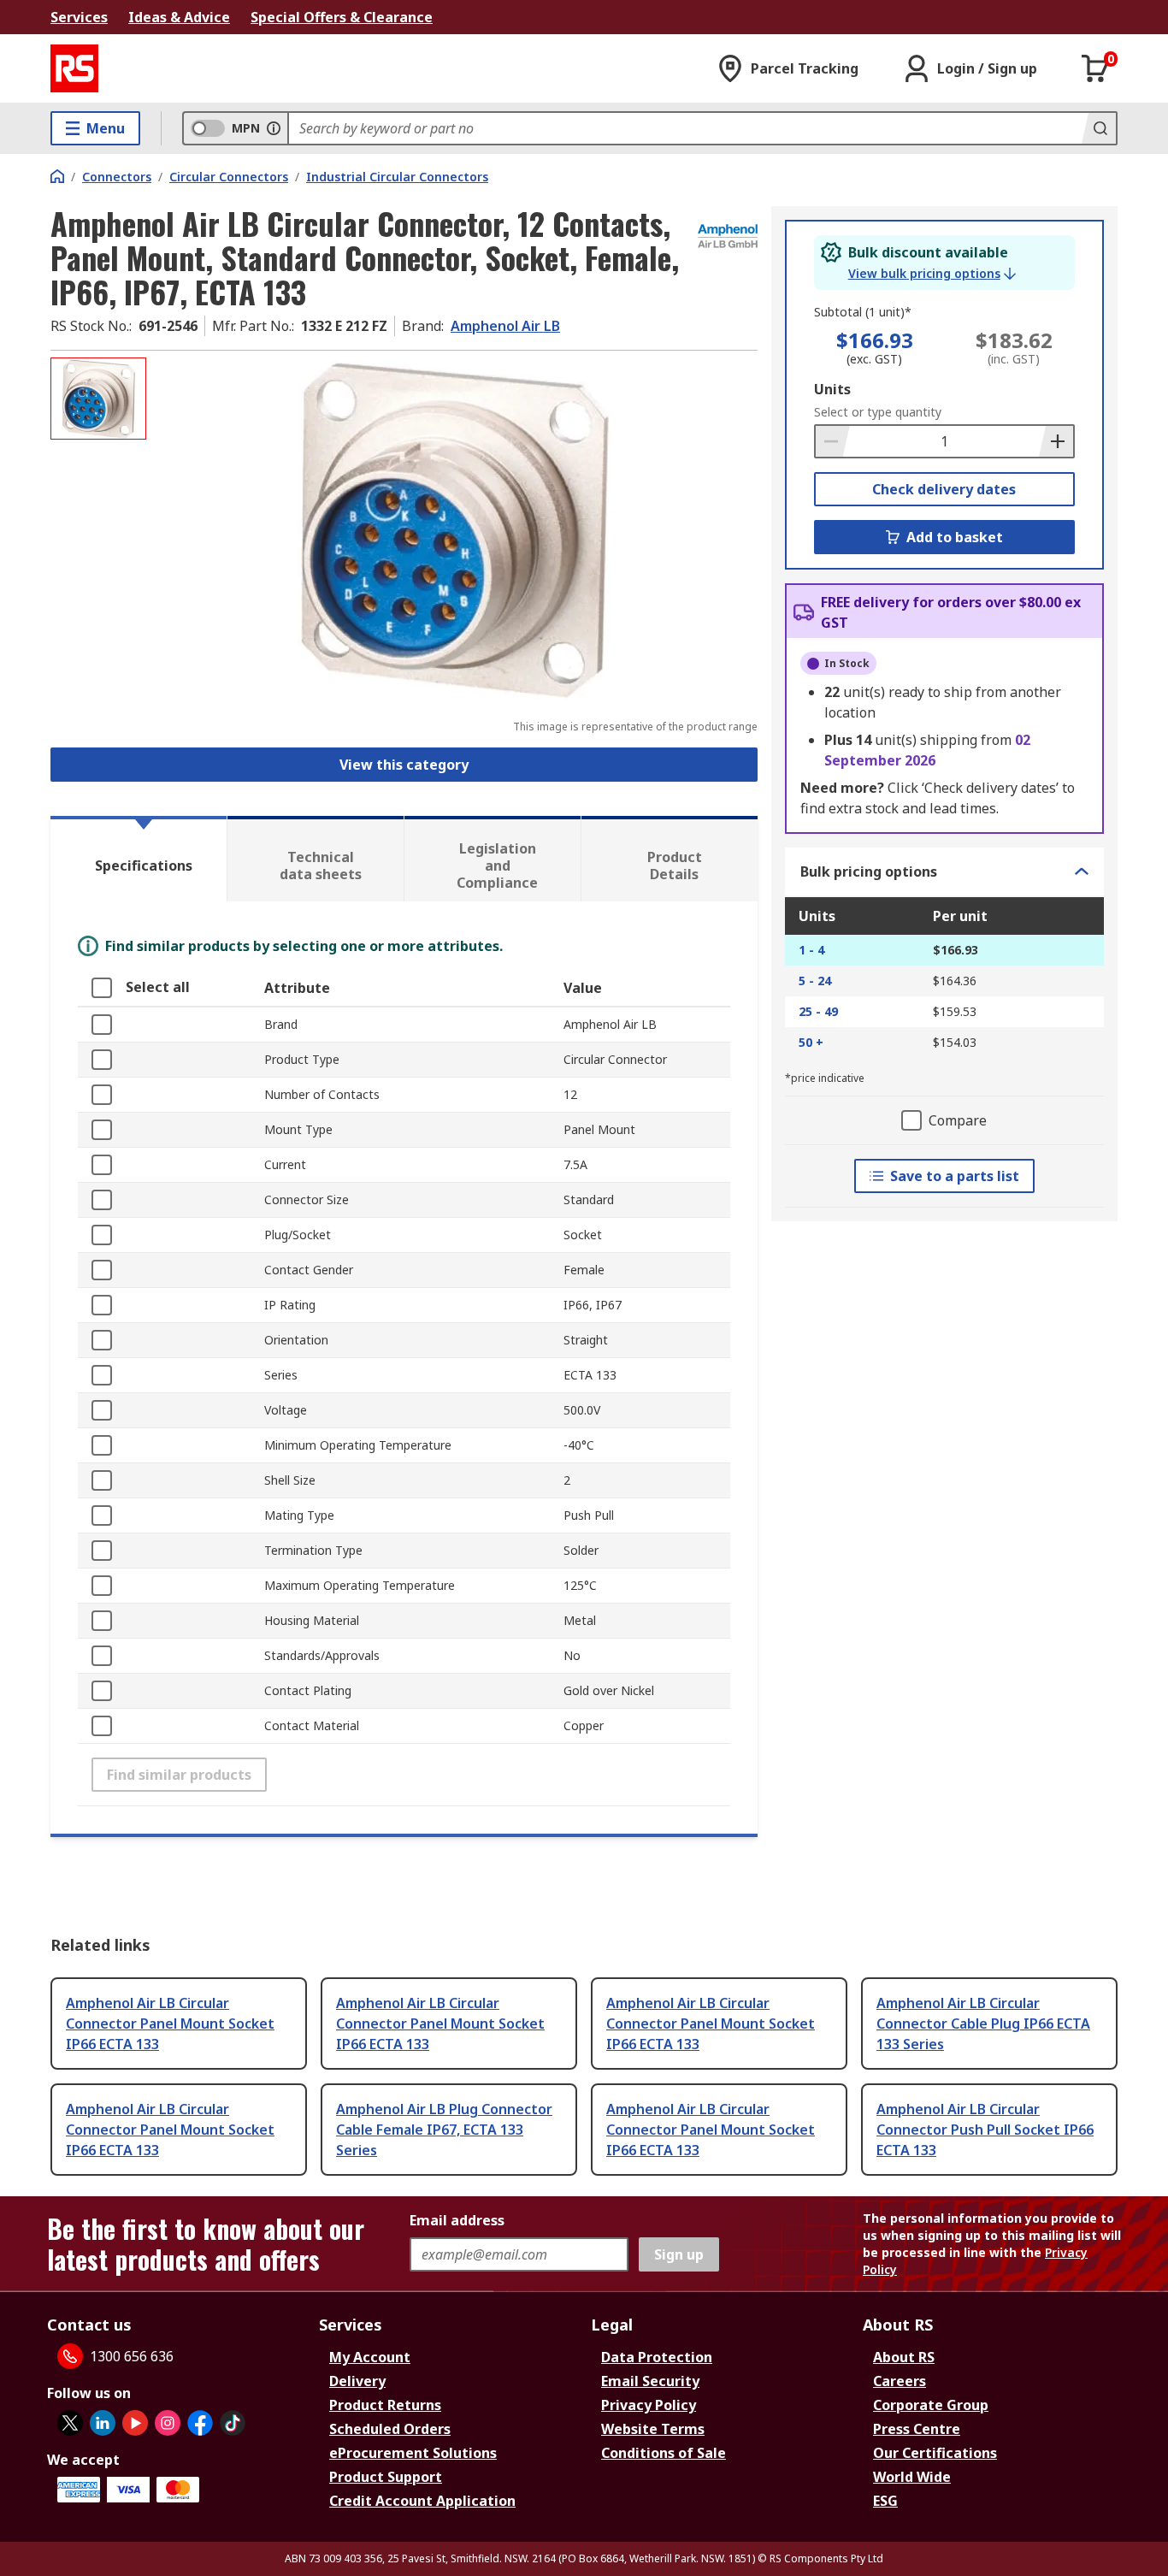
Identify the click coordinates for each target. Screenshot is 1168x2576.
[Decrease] (833, 441)
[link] (932, 274)
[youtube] (135, 2423)
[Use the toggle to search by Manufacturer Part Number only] (274, 128)
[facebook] (200, 2423)
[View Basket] (1095, 68)
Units (832, 389)
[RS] (74, 68)
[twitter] (70, 2423)
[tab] (139, 859)
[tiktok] (233, 2423)
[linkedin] (103, 2423)
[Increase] (1056, 441)
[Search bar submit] (1099, 128)
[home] (57, 176)
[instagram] (168, 2423)
